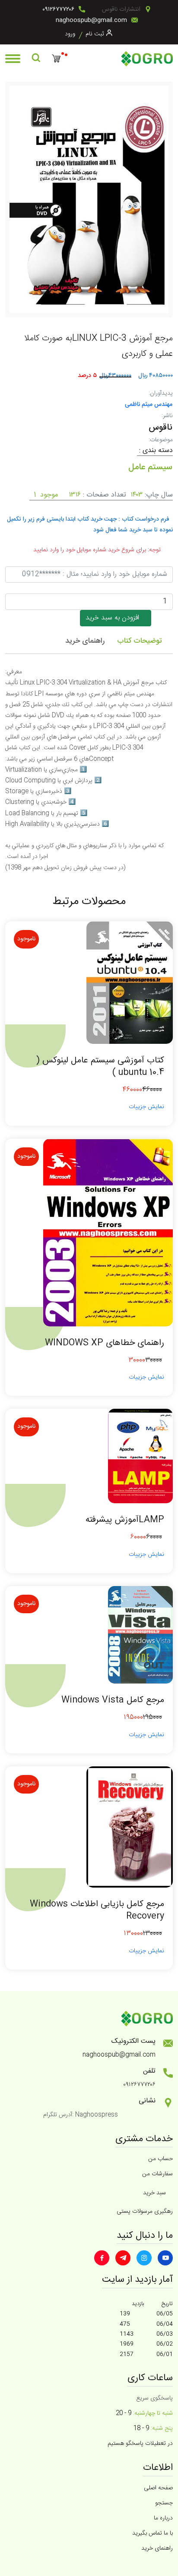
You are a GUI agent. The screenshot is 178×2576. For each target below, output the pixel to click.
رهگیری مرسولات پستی (145, 2212)
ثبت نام (95, 34)
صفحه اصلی (158, 2488)
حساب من (161, 2159)
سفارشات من (157, 2174)
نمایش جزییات (146, 1107)
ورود (70, 34)
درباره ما (163, 2518)
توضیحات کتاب (140, 641)
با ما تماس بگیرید (153, 2533)
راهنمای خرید (85, 641)
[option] (89, 199)
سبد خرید (154, 2193)
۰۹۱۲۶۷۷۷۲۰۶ (58, 9)
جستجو (164, 2503)
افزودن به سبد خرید (116, 618)
